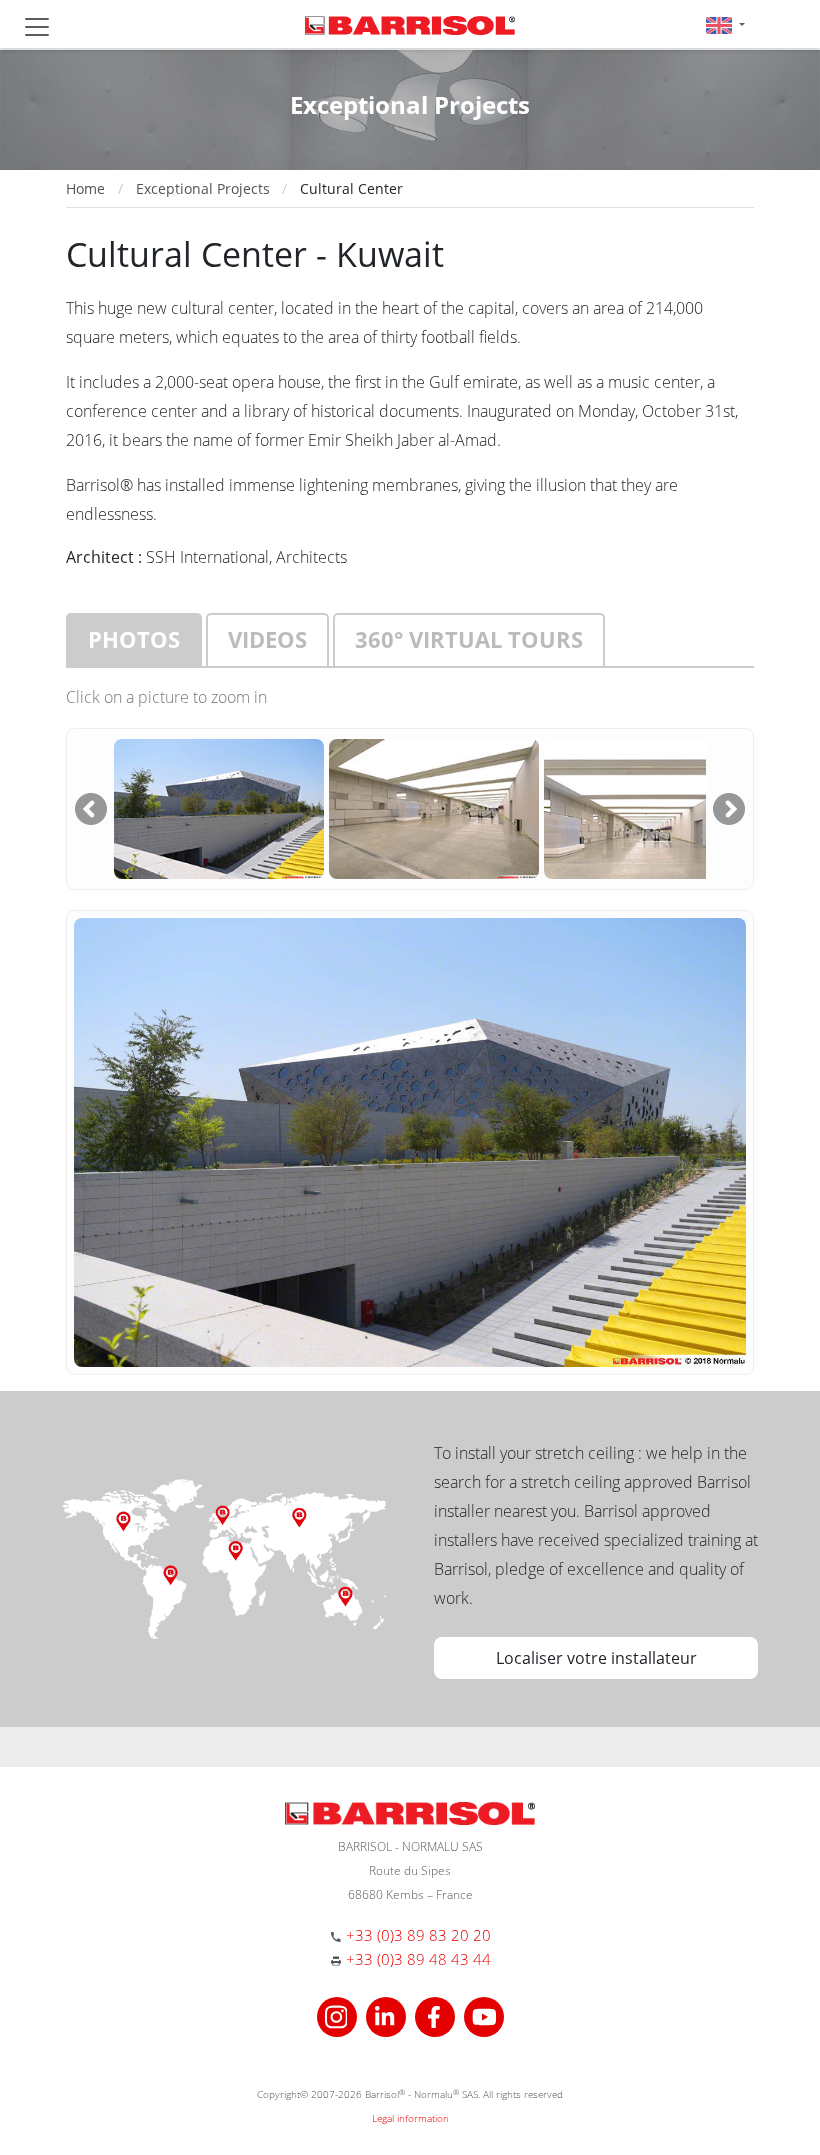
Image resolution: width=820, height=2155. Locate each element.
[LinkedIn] (388, 2014)
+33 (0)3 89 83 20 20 (418, 1935)
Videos (267, 639)
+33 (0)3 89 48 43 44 (418, 1959)
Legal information (410, 2118)
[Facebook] (437, 2014)
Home (85, 188)
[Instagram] (339, 2014)
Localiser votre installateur (596, 1658)
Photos (134, 639)
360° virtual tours (469, 639)
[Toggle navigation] (37, 27)
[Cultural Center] (219, 807)
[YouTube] (484, 2014)
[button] (725, 24)
